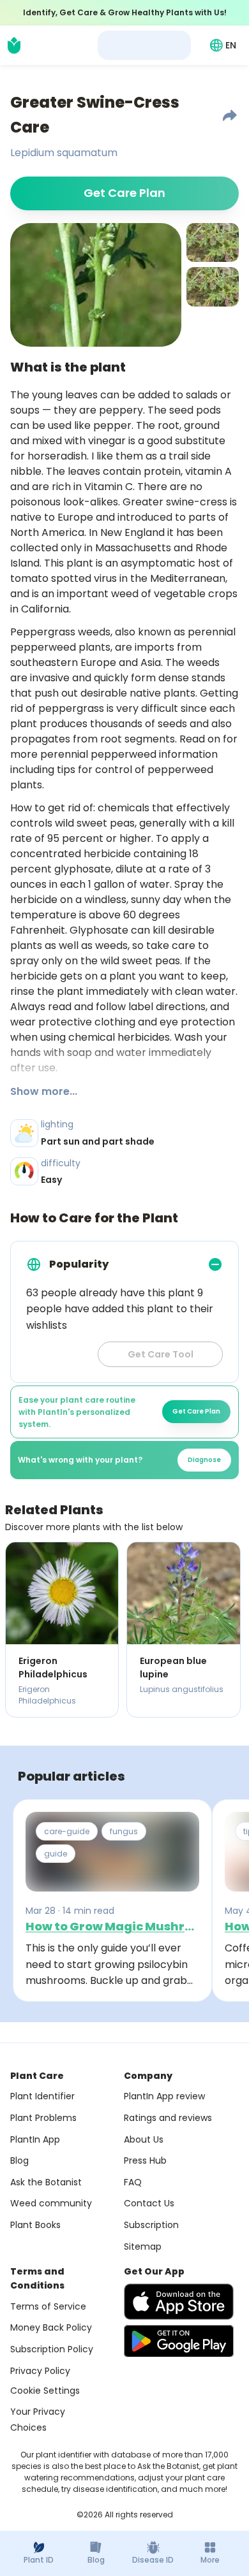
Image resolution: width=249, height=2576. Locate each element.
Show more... (44, 1091)
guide (56, 1854)
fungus (124, 1831)
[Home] (14, 45)
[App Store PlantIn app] (179, 2302)
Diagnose (204, 1460)
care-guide (67, 1831)
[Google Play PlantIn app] (179, 2341)
